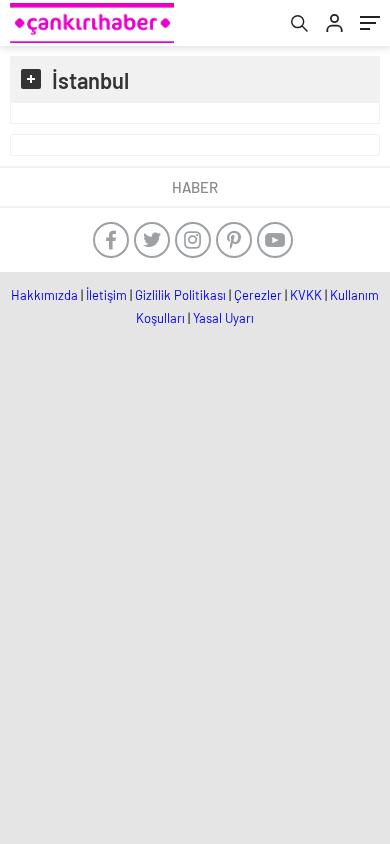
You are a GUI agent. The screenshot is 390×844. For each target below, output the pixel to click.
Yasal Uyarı (223, 318)
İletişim (106, 295)
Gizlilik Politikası (180, 295)
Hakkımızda (44, 295)
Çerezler (258, 295)
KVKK (306, 295)
